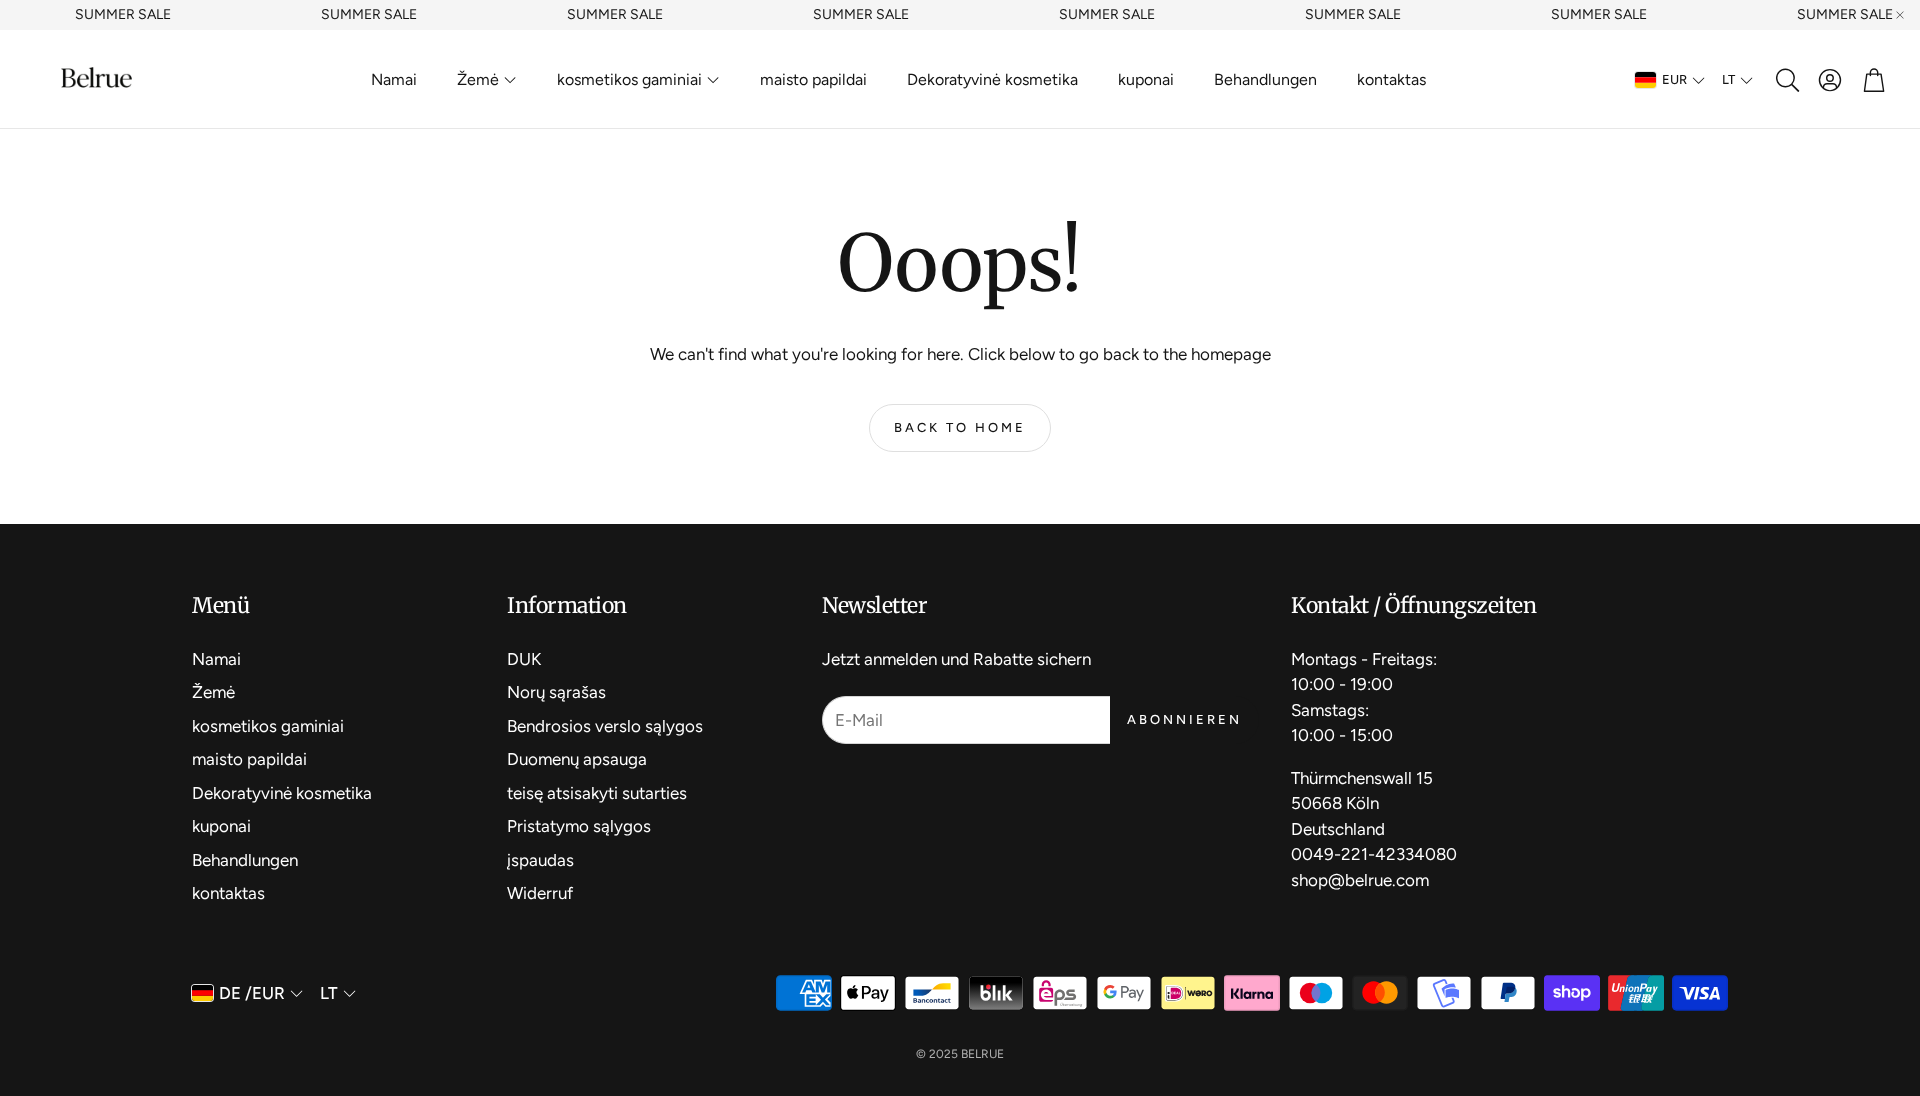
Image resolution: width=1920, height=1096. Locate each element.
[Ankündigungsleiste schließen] (1900, 15)
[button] (1786, 80)
